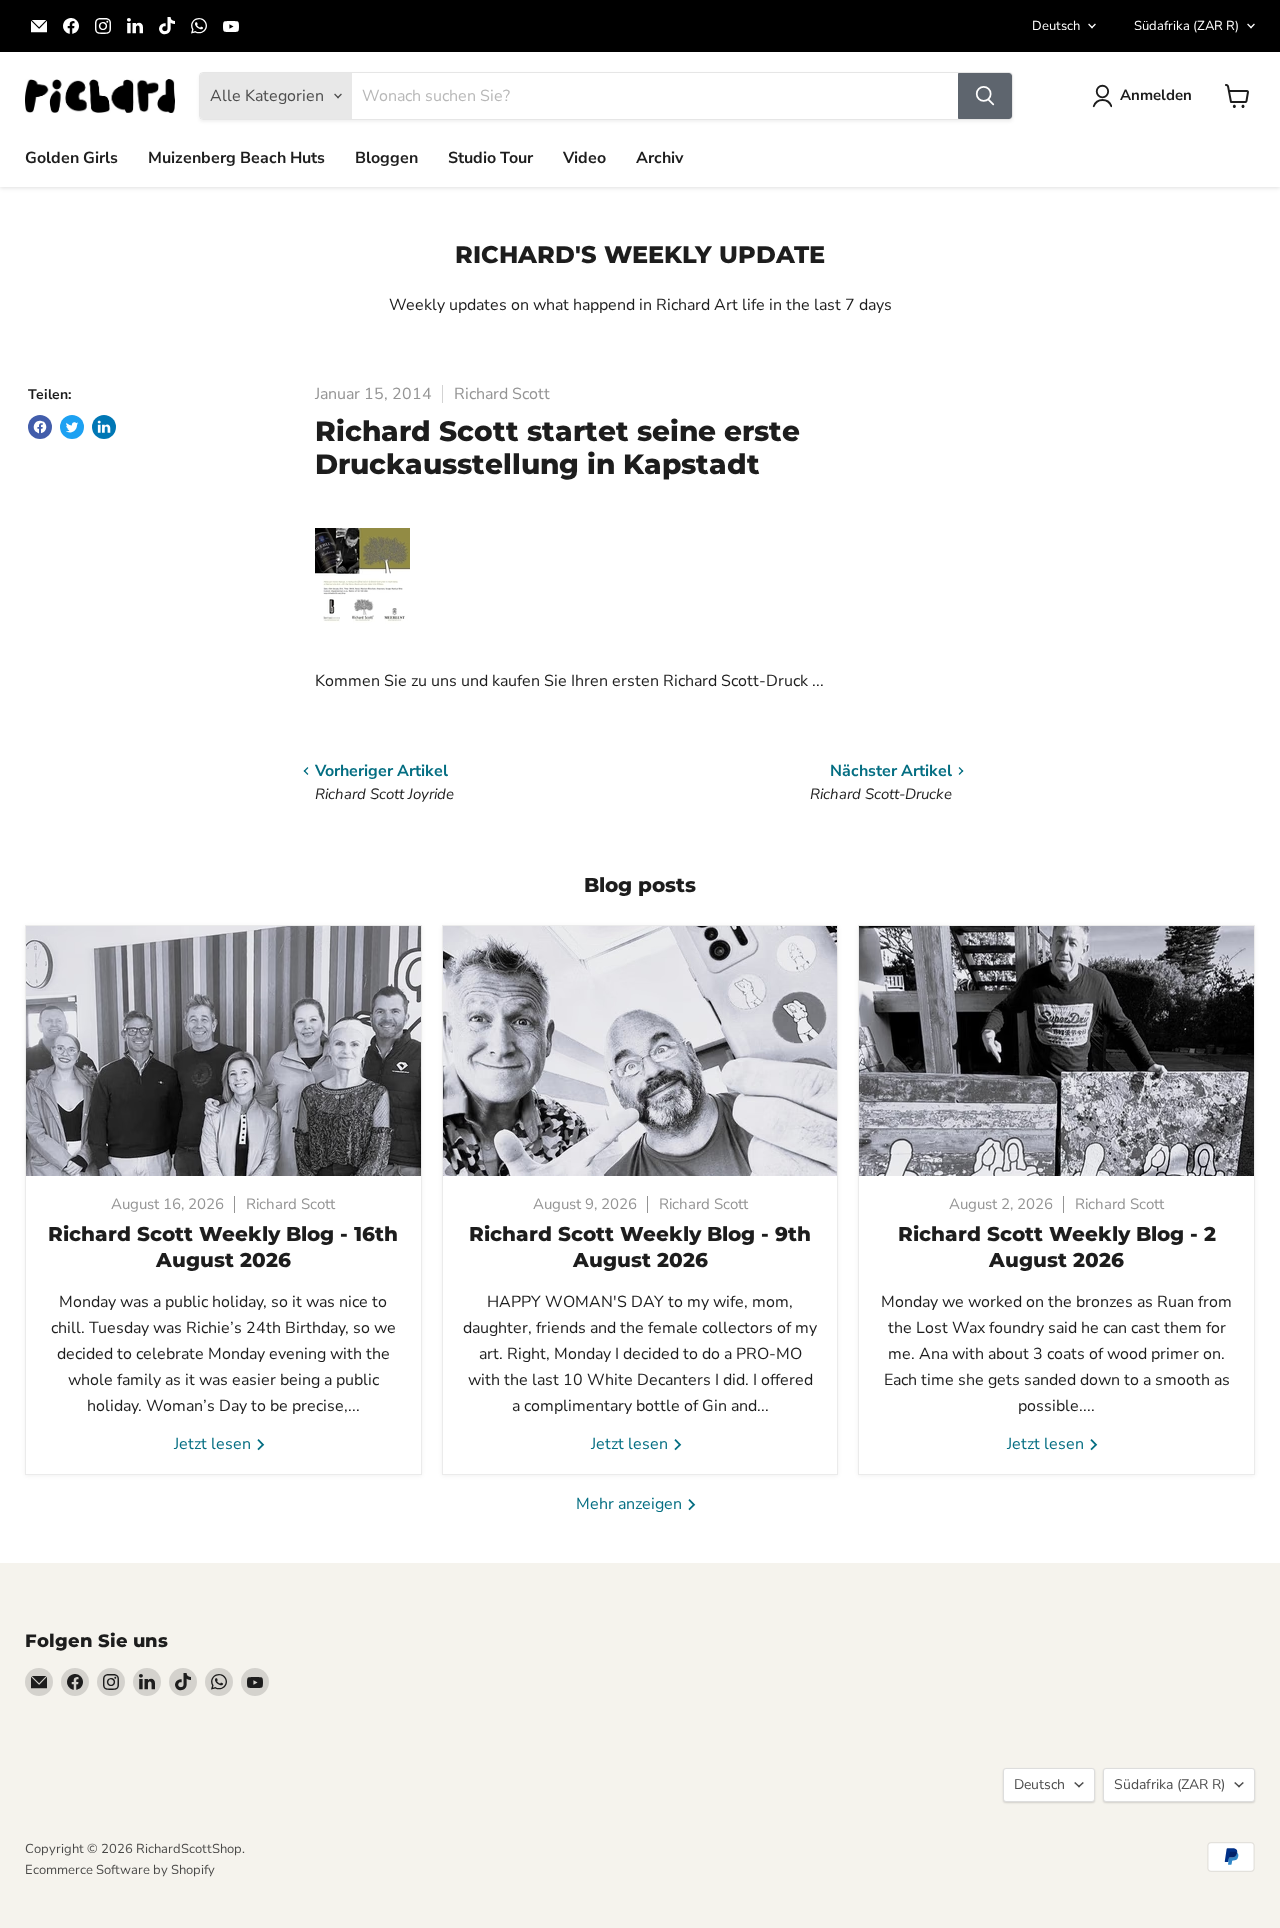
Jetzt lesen (214, 1444)
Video (584, 158)
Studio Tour (490, 158)
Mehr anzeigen (631, 1504)
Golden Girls (71, 158)
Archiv (659, 158)
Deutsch (1056, 26)
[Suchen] (985, 96)
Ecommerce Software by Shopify (120, 1870)
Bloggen (386, 158)
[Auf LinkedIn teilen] (104, 427)
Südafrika (1186, 26)
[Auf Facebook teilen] (40, 427)
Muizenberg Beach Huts (236, 158)
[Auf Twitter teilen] (72, 427)
